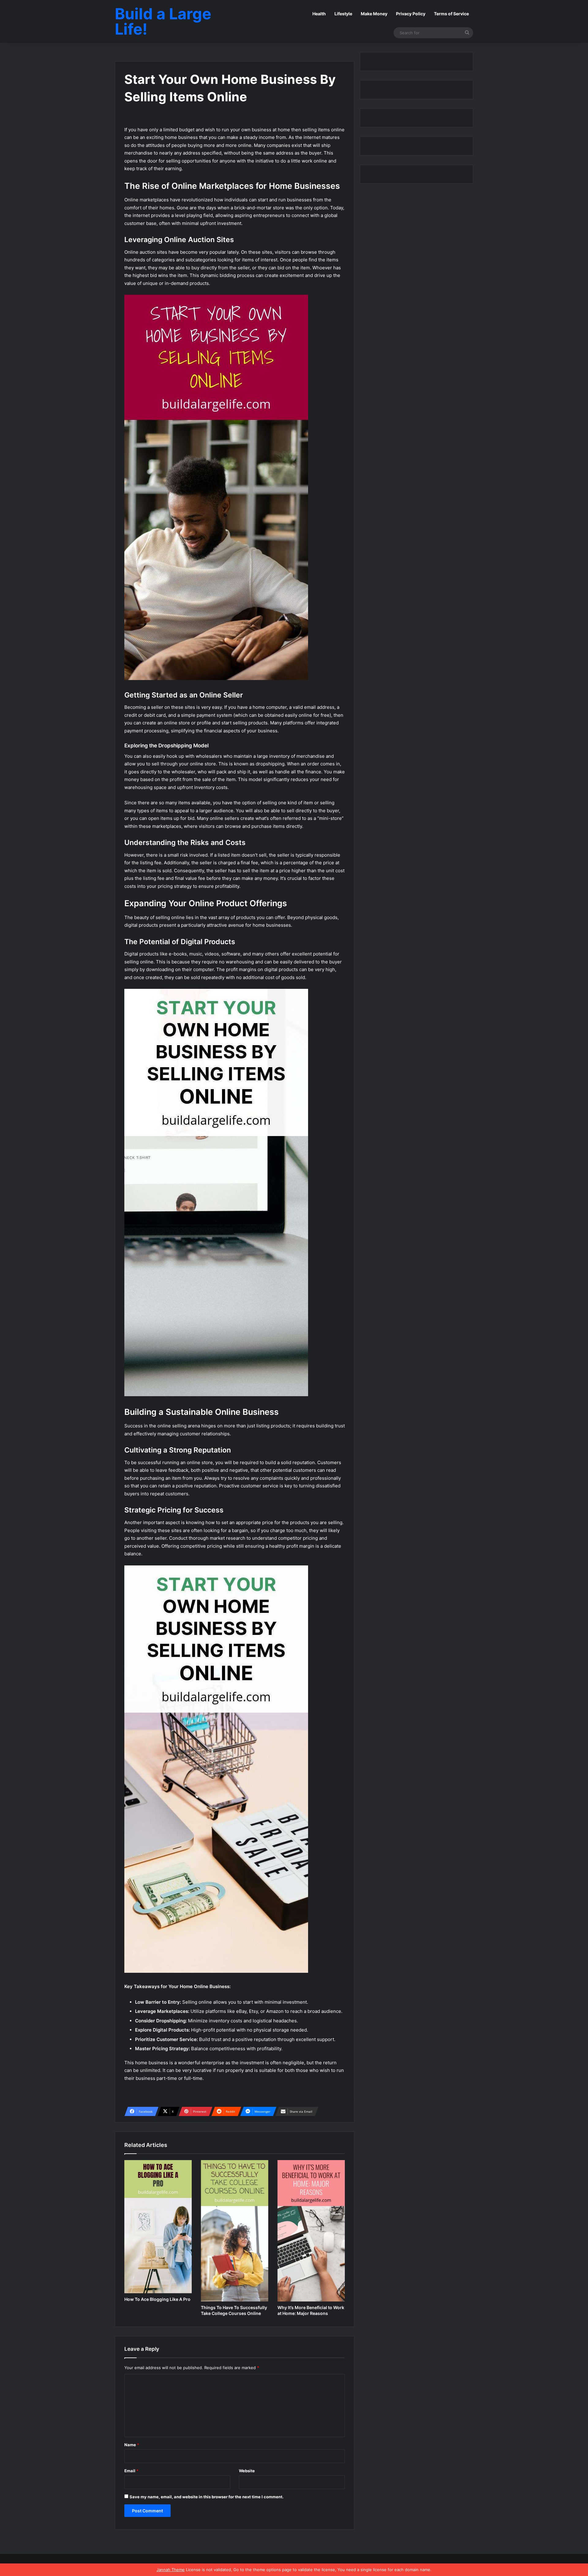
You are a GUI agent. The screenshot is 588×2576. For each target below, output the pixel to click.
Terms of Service (451, 14)
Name (132, 2445)
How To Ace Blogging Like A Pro (157, 2299)
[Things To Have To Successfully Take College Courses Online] (235, 2231)
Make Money (374, 14)
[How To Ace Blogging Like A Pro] (158, 2227)
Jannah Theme (171, 2570)
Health (319, 14)
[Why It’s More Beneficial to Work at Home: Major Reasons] (311, 2231)
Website (247, 2471)
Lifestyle (343, 14)
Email (131, 2471)
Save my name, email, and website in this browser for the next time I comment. (207, 2497)
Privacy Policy (411, 14)
